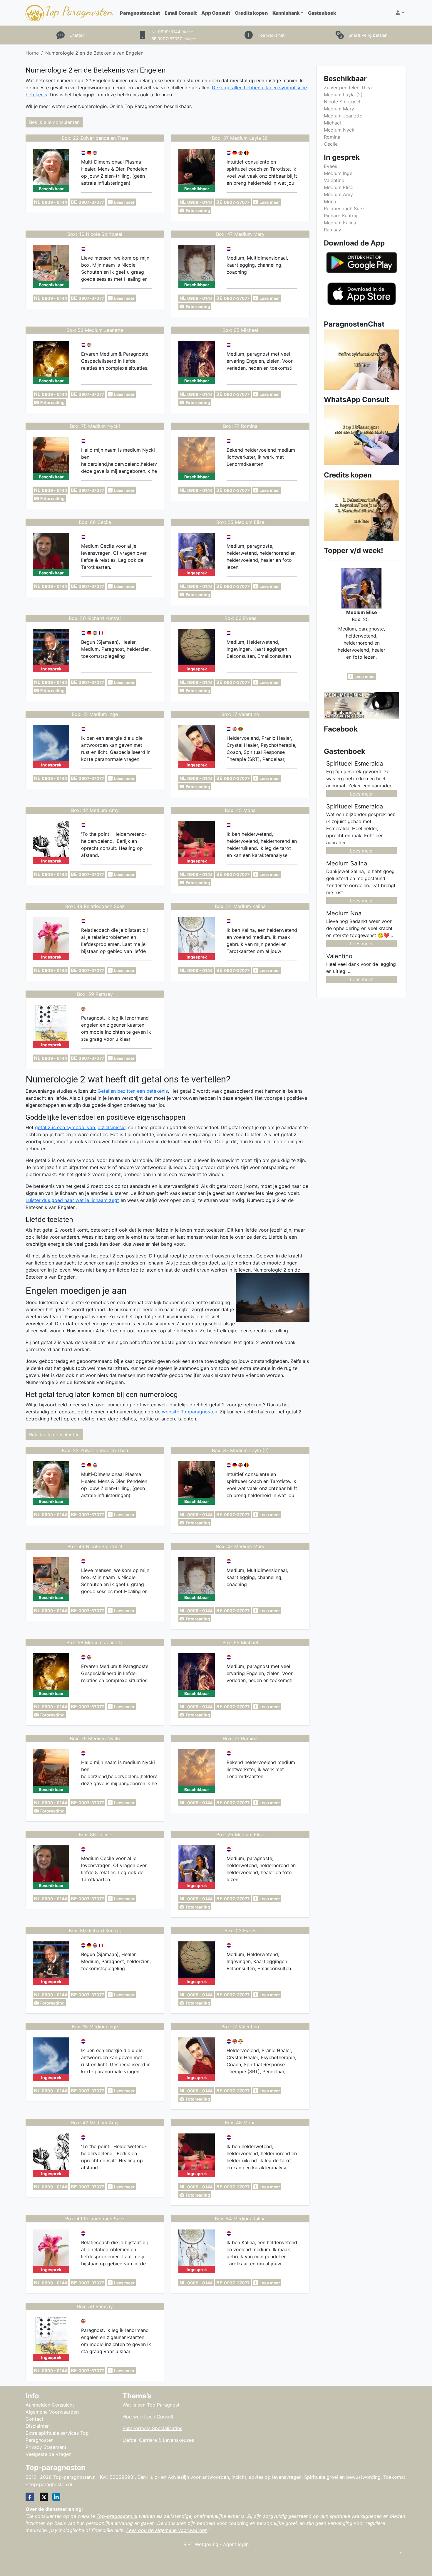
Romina (332, 137)
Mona (330, 201)
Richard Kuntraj (341, 216)
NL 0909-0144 (173, 32)
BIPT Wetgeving (201, 2544)
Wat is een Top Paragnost (151, 2405)
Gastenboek (322, 13)
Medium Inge (338, 173)
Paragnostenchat (140, 13)
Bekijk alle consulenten (54, 122)
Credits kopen (251, 13)
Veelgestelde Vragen (48, 2454)
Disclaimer (37, 2426)
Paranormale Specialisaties (152, 2428)
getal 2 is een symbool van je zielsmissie (80, 1127)
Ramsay (333, 230)
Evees (330, 166)
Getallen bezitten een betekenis (133, 1091)
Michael (332, 123)
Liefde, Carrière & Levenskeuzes (158, 2440)
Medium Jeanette (343, 116)
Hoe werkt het (271, 35)
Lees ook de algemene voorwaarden (167, 2530)
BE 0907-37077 (174, 39)
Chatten (77, 35)
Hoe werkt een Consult (148, 2417)
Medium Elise (339, 187)
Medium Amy (338, 194)
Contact (35, 2419)
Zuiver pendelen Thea (348, 88)
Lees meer (361, 794)
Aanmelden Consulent (50, 2405)
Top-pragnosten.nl (117, 2516)
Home (32, 53)
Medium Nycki (340, 130)
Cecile (331, 144)
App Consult (216, 13)
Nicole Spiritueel (342, 102)
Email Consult (181, 13)
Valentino (334, 180)
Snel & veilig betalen (368, 35)
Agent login (236, 2544)
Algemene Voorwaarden (52, 2412)
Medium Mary (339, 109)
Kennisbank (286, 13)
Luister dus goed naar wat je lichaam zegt (72, 1200)
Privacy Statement (46, 2447)
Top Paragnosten (79, 11)
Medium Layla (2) (343, 95)
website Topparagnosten (190, 1412)
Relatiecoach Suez (344, 208)
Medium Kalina (340, 223)
